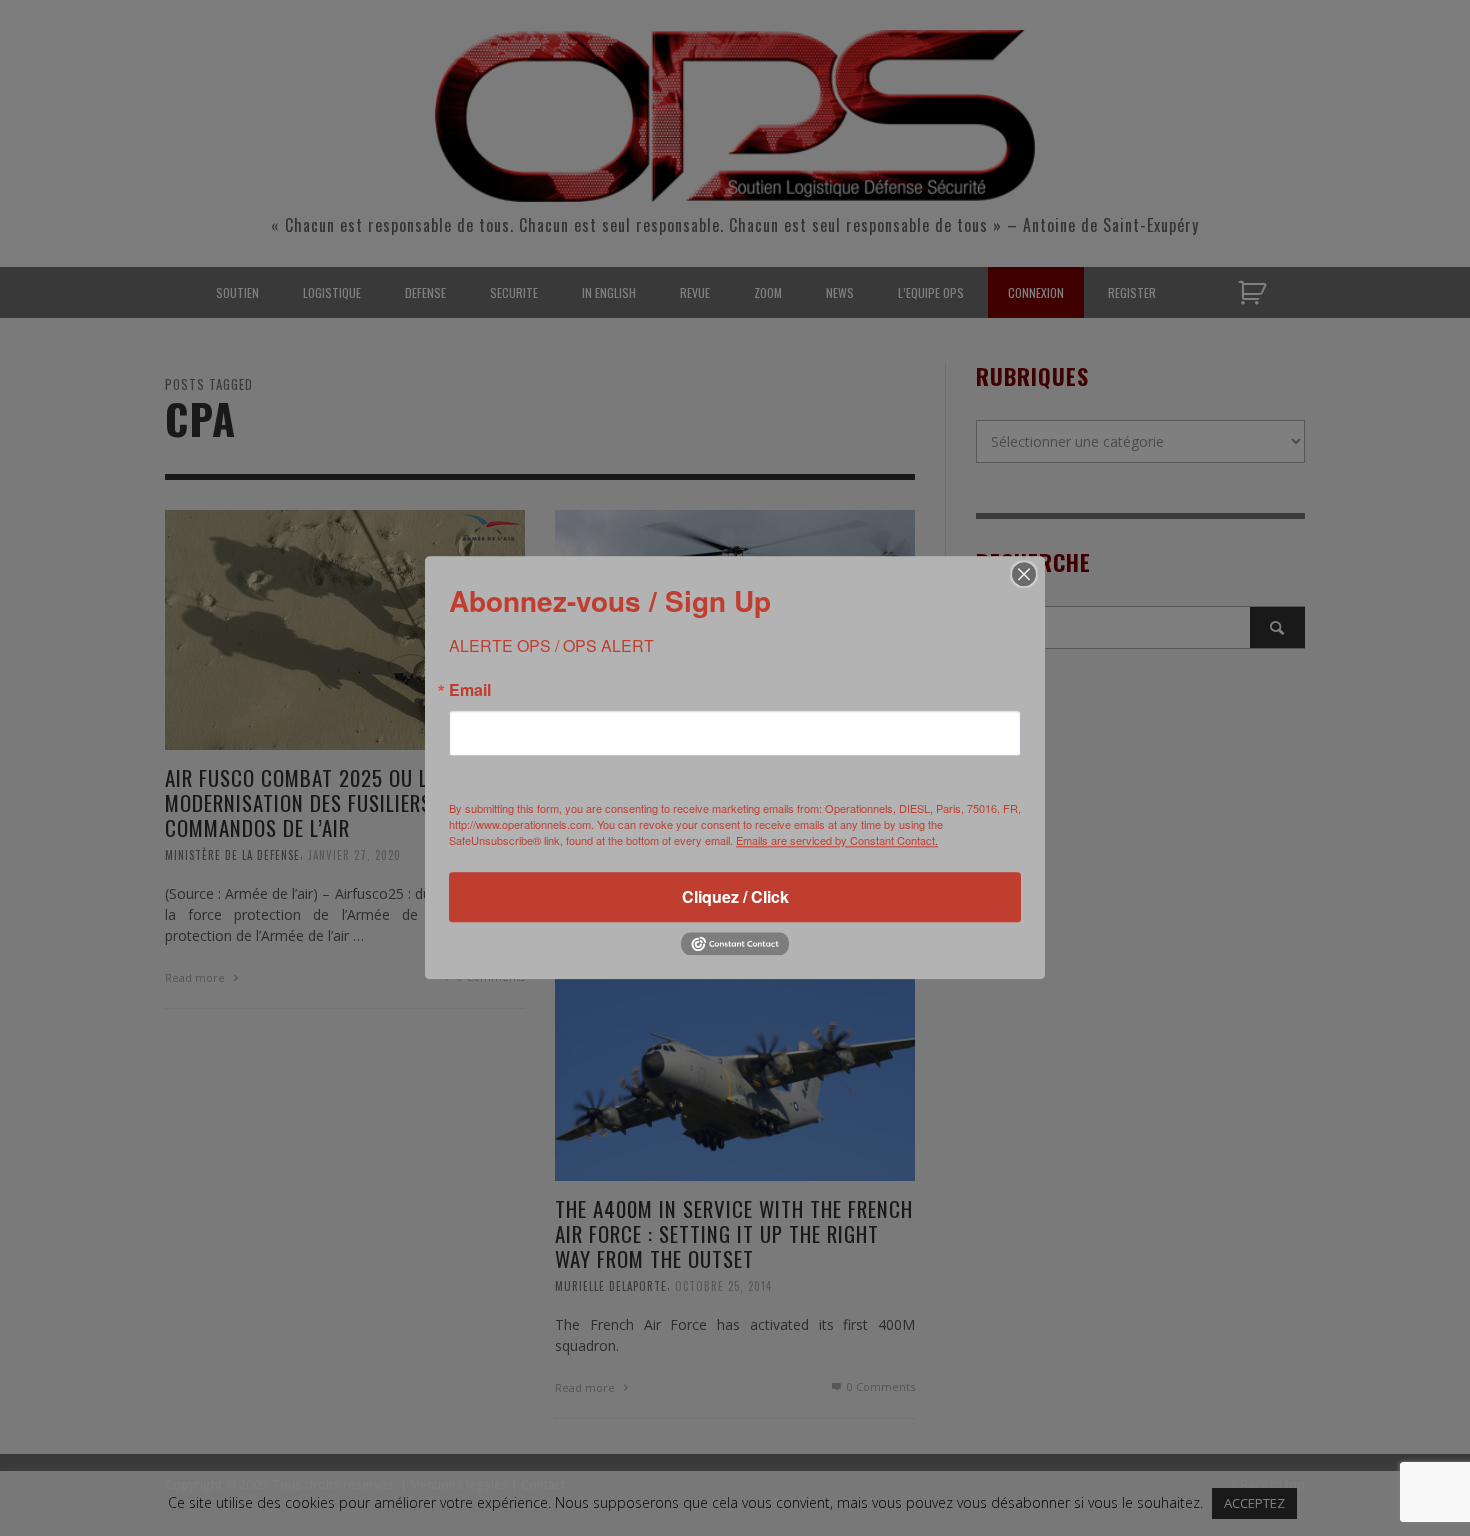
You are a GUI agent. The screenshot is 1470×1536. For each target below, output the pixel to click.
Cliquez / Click (735, 896)
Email (470, 690)
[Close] (1024, 574)
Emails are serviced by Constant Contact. (837, 840)
